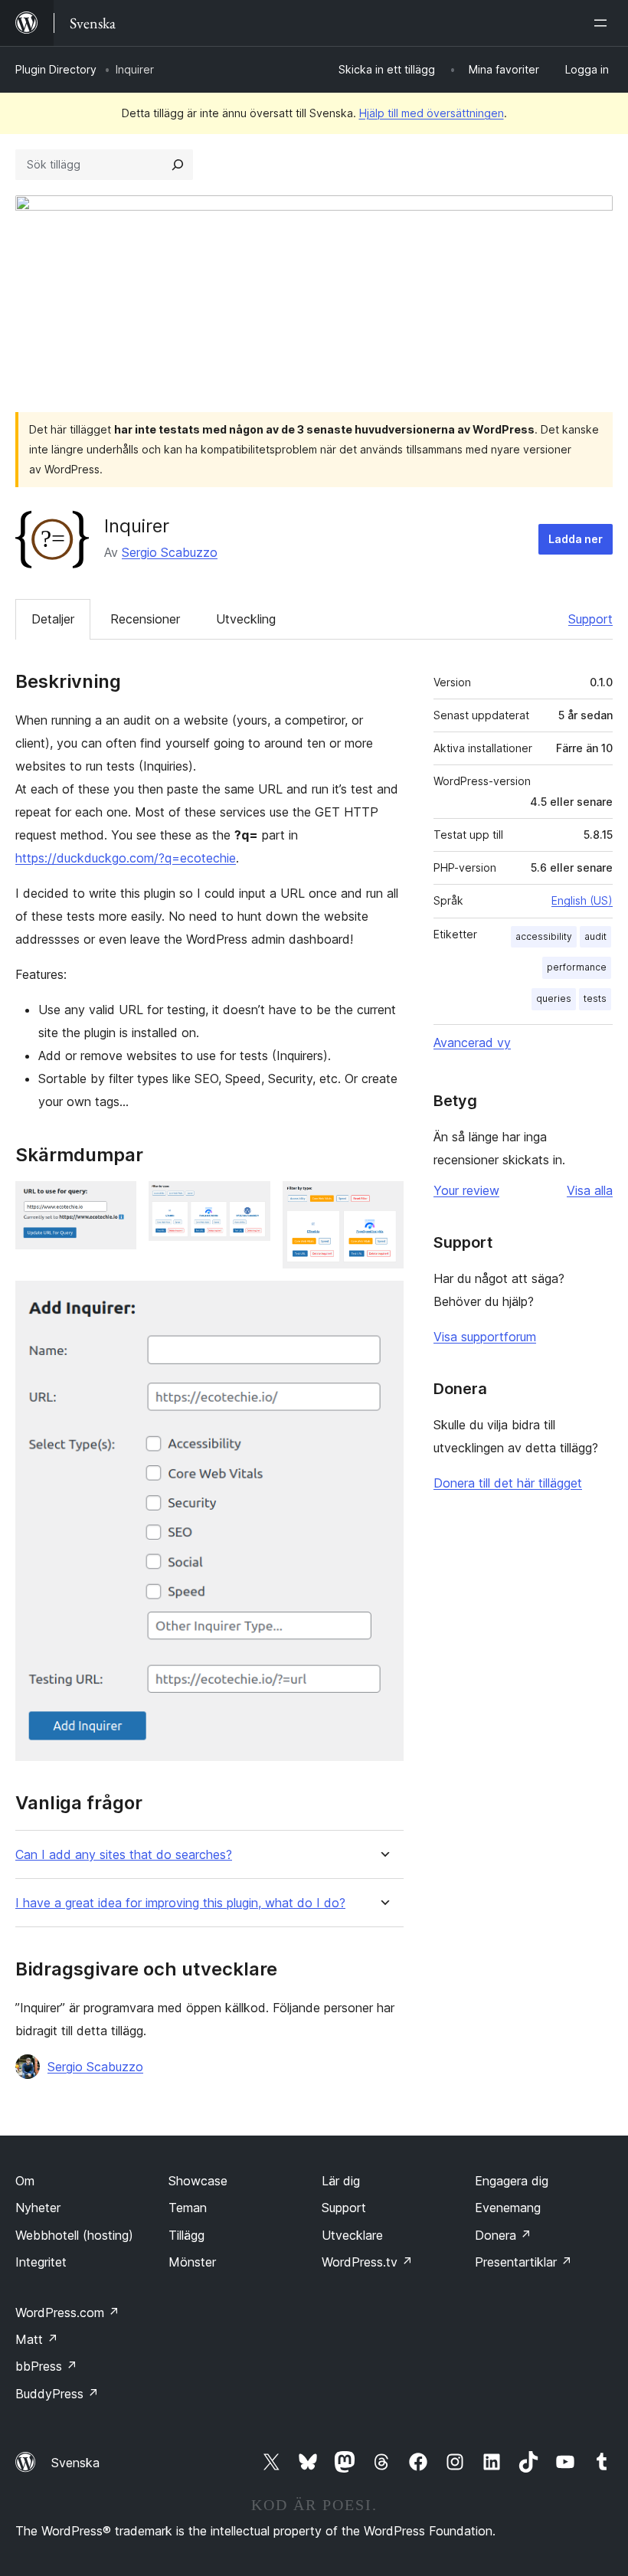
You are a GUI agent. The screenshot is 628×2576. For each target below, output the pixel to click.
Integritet (41, 2262)
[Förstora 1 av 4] (116, 1202)
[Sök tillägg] (178, 165)
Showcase (198, 2181)
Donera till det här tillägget (508, 1483)
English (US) (582, 900)
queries (554, 998)
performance (577, 967)
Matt (37, 2339)
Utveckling (246, 619)
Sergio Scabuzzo (170, 552)
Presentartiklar (523, 2262)
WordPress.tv (367, 2262)
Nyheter (38, 2208)
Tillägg (186, 2235)
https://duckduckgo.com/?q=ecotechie (126, 858)
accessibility (544, 936)
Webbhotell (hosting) (74, 2235)
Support (590, 619)
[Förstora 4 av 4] (383, 1301)
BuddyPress (57, 2394)
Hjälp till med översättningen (432, 113)
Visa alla (590, 1190)
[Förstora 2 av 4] (250, 1202)
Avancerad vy (472, 1043)
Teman (188, 2208)
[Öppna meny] (603, 23)
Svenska (75, 2463)
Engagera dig (512, 2181)
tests (595, 998)
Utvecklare (352, 2235)
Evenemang (508, 2208)
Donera (503, 2235)
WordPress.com (67, 2313)
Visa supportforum (485, 1337)
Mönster (192, 2262)
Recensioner (145, 619)
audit (595, 936)
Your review (466, 1190)
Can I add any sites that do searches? (124, 1855)
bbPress (46, 2366)
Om (25, 2181)
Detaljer (53, 619)
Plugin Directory (56, 69)
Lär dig (341, 2181)
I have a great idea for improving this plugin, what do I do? (180, 1903)
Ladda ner (576, 539)
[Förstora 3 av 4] (383, 1202)
